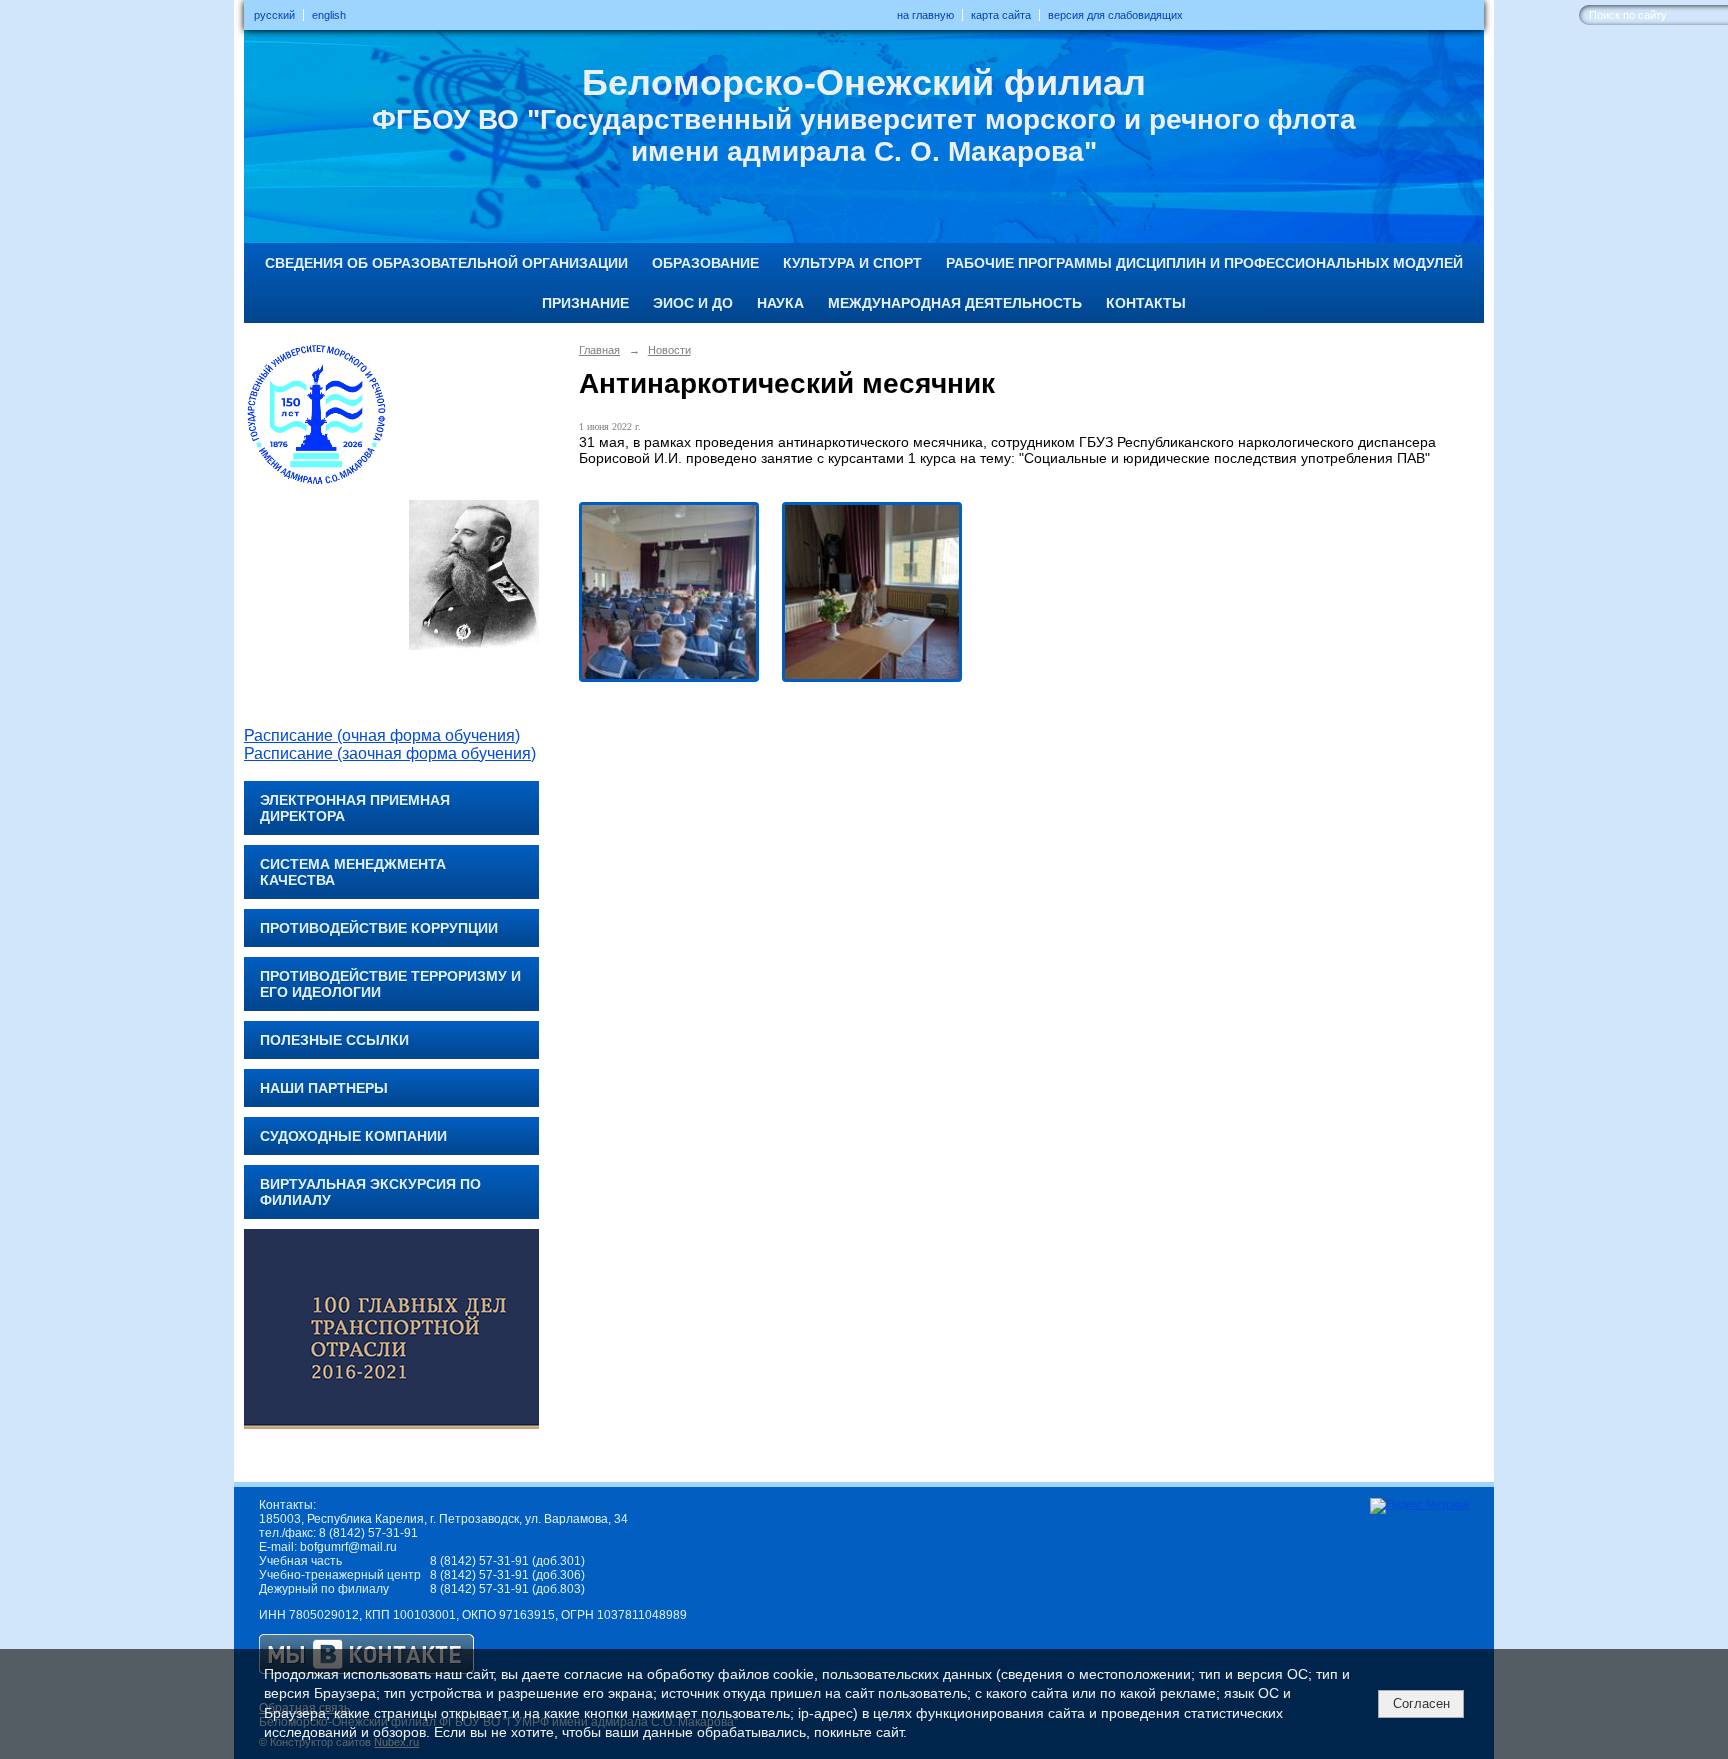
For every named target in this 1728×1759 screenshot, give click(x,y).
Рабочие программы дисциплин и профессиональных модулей (1204, 263)
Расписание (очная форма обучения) (382, 735)
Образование (705, 263)
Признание (585, 303)
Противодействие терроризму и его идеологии (390, 984)
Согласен (1421, 1703)
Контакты (1146, 303)
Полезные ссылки (334, 1040)
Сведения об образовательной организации (446, 263)
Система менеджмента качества (353, 872)
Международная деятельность (955, 303)
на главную (925, 15)
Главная (599, 350)
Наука (780, 303)
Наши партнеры (324, 1088)
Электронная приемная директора (355, 808)
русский (274, 15)
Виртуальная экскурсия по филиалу (370, 1192)
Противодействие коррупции (379, 928)
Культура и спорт (852, 263)
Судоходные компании (353, 1136)
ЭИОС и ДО (693, 303)
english (329, 15)
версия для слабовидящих (1115, 15)
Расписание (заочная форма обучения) (390, 753)
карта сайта (1001, 15)
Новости (669, 350)
